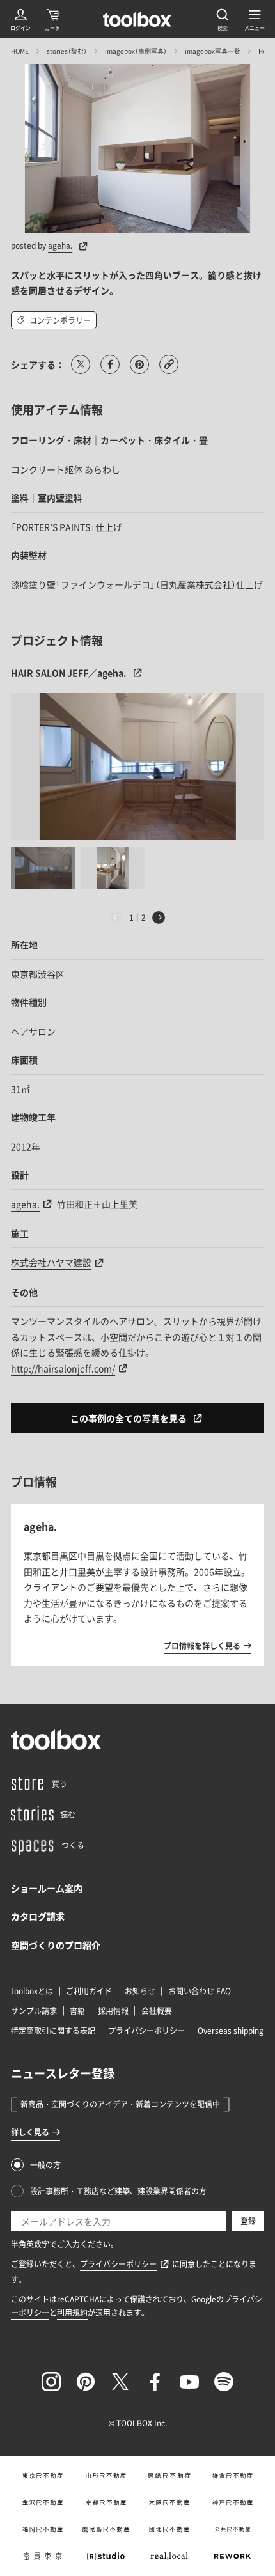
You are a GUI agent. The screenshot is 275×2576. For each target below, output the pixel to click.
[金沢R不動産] (43, 2502)
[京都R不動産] (106, 2502)
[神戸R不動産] (232, 2502)
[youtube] (189, 2382)
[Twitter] (120, 2382)
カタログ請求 (38, 1916)
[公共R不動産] (232, 2529)
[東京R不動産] (43, 2476)
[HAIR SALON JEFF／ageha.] (137, 767)
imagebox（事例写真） (136, 51)
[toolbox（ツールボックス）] (137, 19)
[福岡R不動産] (43, 2529)
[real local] (169, 2556)
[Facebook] (155, 2382)
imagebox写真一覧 (213, 51)
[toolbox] (56, 1740)
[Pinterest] (86, 2382)
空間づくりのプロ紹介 (56, 1945)
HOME (20, 51)
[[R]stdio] (106, 2556)
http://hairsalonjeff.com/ (63, 1368)
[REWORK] (232, 2556)
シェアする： (38, 364)
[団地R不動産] (169, 2529)
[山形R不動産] (106, 2476)
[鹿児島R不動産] (106, 2529)
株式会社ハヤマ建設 (51, 1262)
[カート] (52, 19)
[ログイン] (20, 19)
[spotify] (224, 2382)
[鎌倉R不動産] (232, 2476)
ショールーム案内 (47, 1888)
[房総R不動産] (169, 2476)
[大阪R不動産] (169, 2502)
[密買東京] (43, 2556)
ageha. (60, 246)
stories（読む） (67, 51)
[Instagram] (51, 2382)
